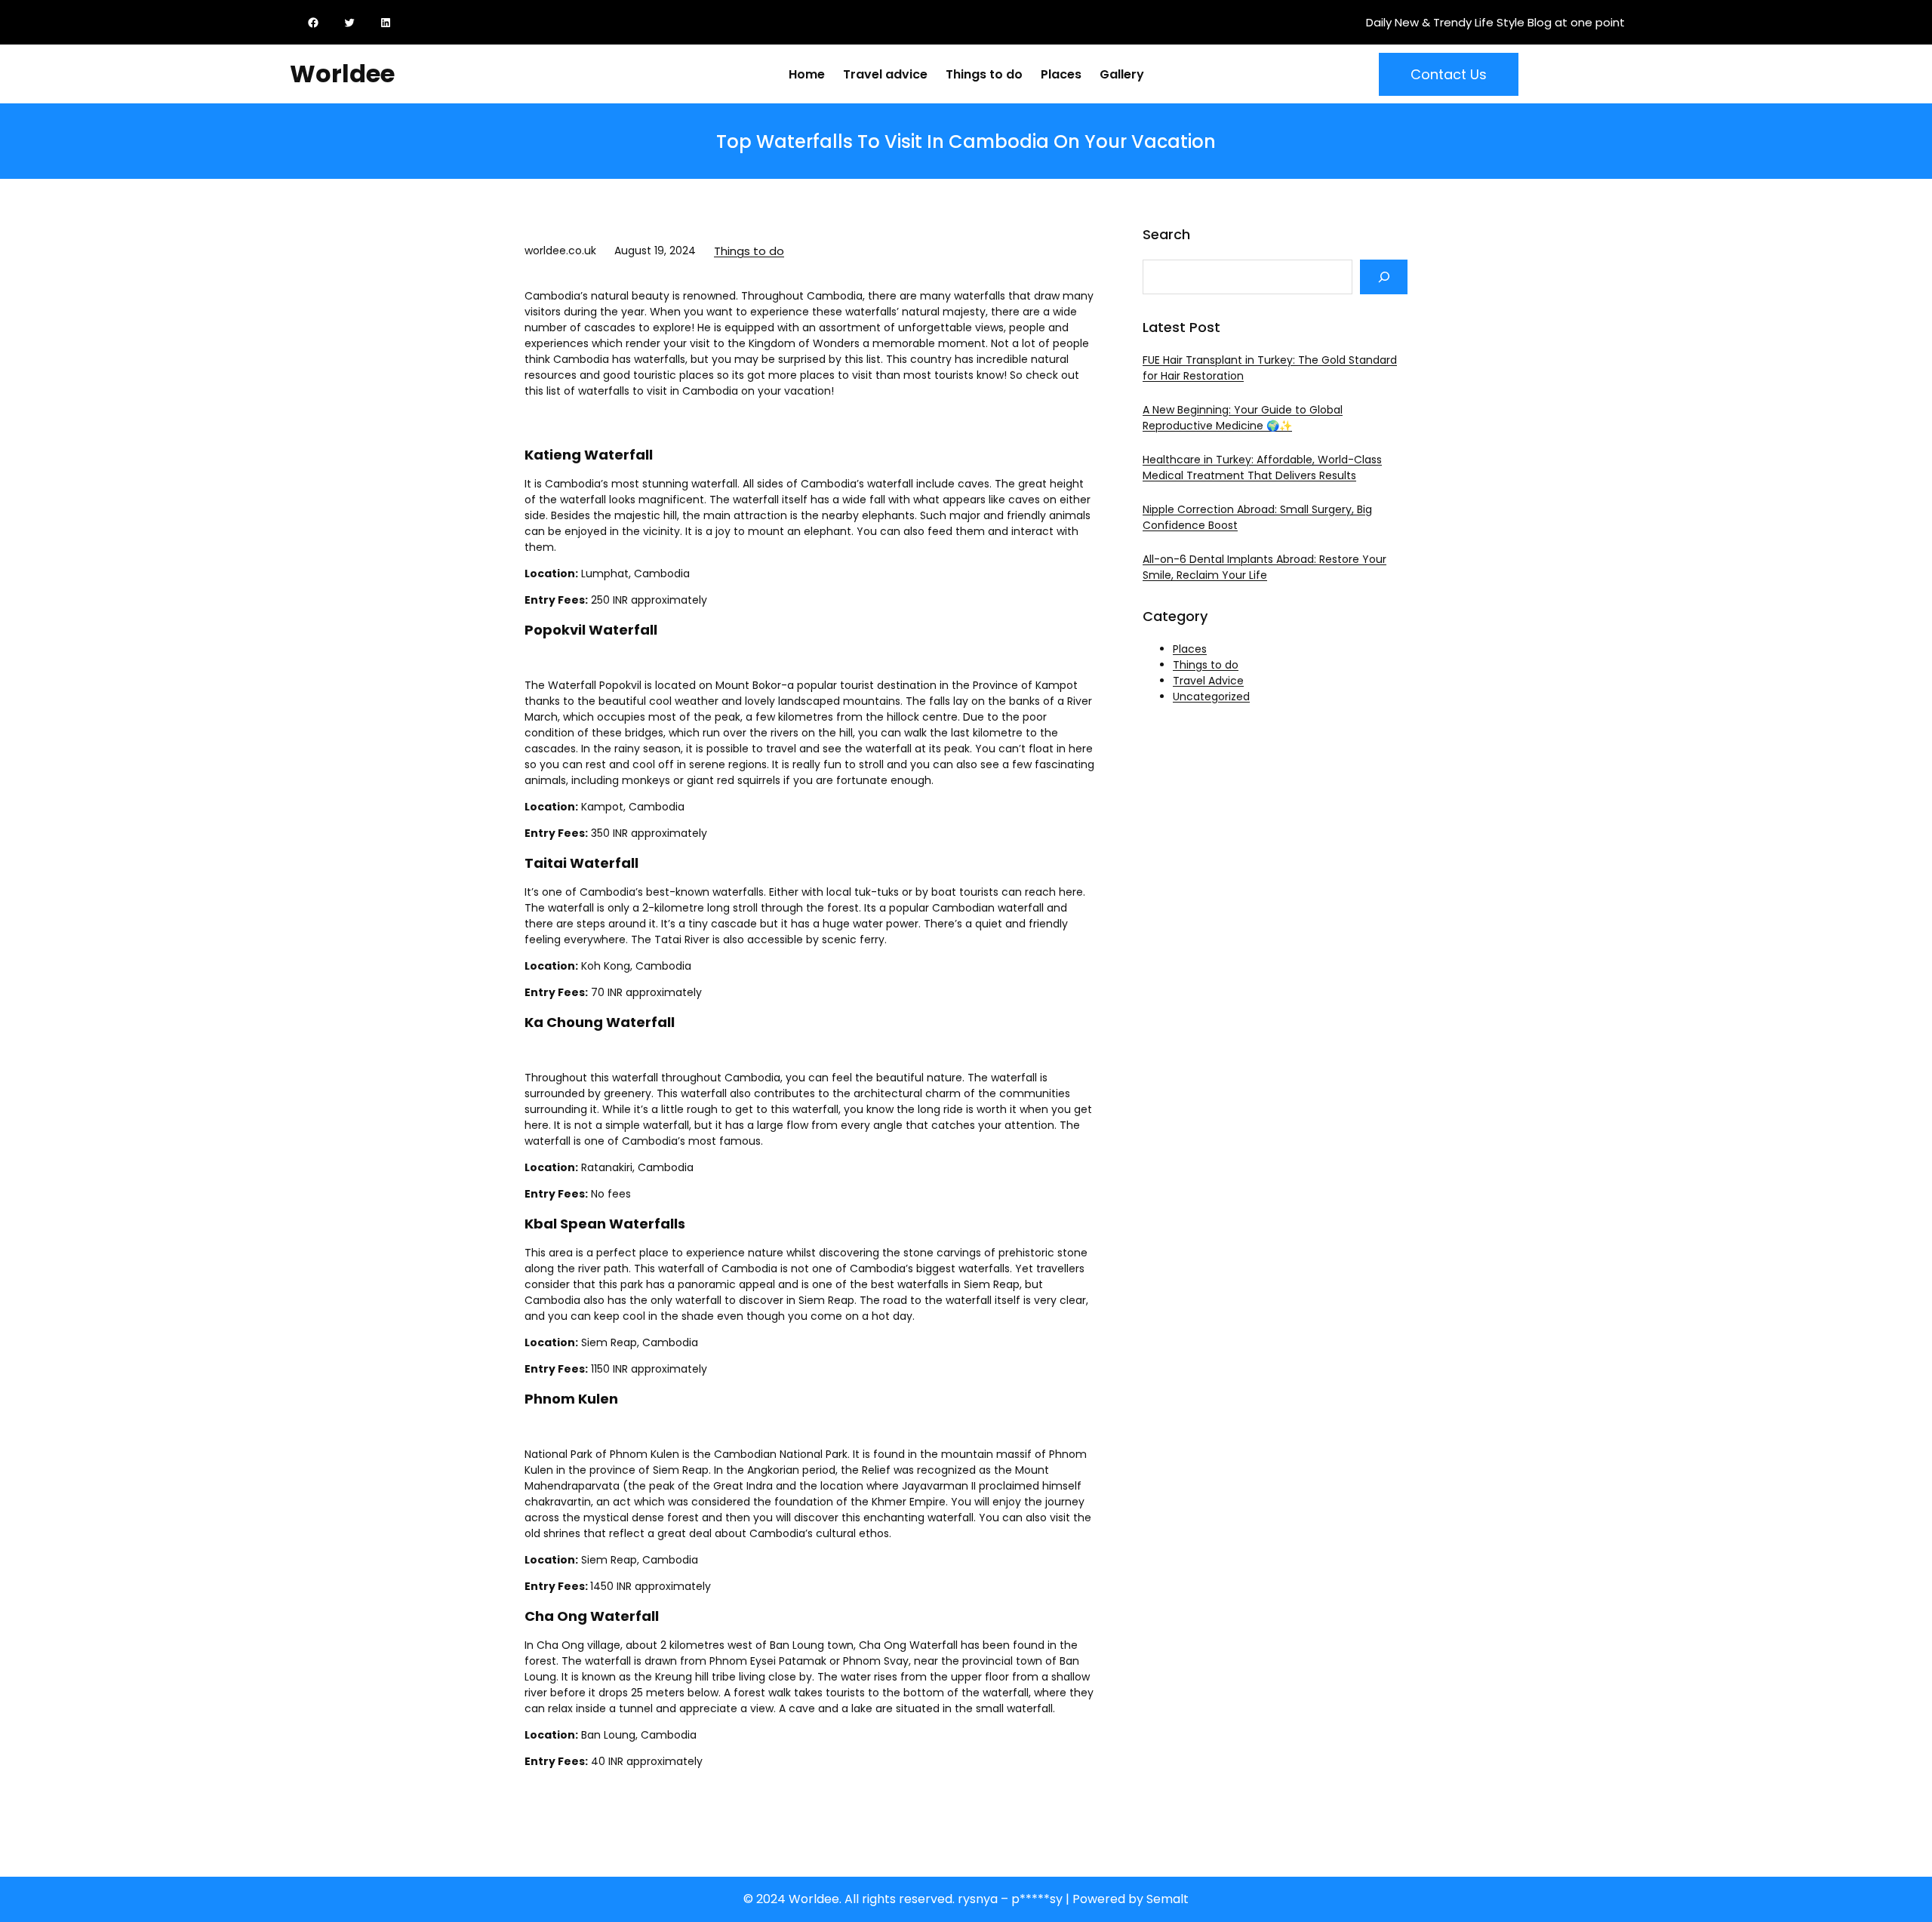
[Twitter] (352, 23)
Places (1190, 649)
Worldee (342, 74)
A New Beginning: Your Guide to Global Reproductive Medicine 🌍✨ (1243, 418)
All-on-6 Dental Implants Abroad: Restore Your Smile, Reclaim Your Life (1264, 567)
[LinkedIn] (389, 23)
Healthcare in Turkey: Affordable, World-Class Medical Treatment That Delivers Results (1262, 467)
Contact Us (1449, 74)
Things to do (749, 251)
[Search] (1384, 277)
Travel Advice (1208, 681)
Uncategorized (1211, 697)
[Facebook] (316, 23)
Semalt (1168, 1899)
